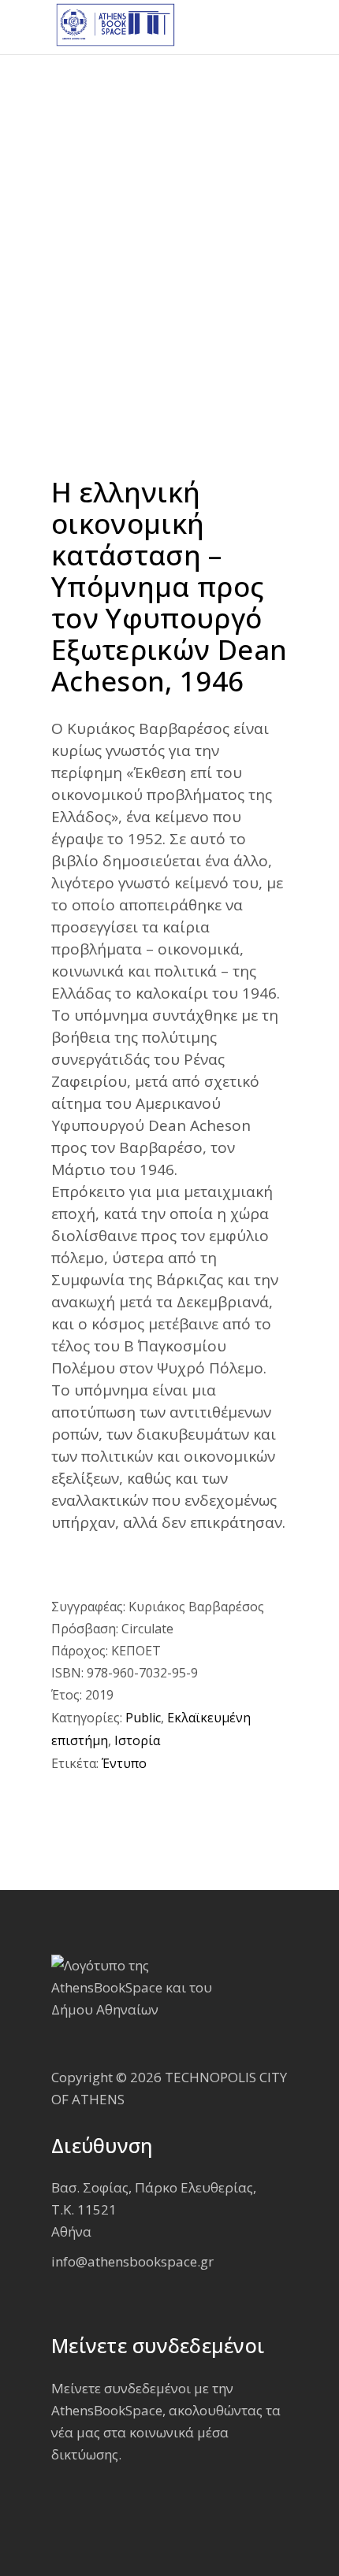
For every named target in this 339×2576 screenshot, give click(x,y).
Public (143, 1718)
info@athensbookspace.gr (132, 2261)
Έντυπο (124, 1763)
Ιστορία (137, 1740)
